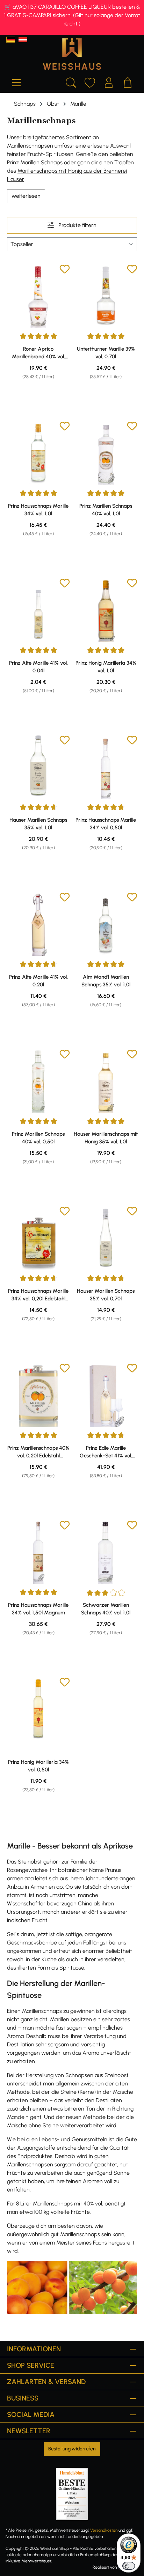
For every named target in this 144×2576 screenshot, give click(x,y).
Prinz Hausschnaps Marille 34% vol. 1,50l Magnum (38, 1609)
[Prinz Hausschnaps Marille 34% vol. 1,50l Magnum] (38, 1552)
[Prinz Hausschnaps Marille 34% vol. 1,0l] (38, 453)
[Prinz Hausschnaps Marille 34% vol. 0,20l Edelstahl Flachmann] (38, 1238)
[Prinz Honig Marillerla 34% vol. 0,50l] (38, 1709)
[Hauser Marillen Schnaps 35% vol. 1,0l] (38, 767)
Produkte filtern (77, 225)
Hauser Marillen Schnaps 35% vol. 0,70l (106, 1295)
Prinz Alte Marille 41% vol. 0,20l (38, 981)
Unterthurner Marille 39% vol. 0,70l (106, 353)
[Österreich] (23, 40)
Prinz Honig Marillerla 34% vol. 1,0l (106, 667)
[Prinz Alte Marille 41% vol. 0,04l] (38, 610)
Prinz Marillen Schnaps (35, 162)
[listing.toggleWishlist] (65, 270)
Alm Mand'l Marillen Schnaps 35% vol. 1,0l (106, 981)
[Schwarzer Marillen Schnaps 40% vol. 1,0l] (106, 1552)
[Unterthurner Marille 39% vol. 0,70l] (106, 296)
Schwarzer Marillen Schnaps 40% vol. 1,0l (106, 1609)
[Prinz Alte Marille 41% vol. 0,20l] (38, 924)
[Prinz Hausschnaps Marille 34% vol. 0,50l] (106, 767)
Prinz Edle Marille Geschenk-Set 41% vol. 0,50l (106, 1452)
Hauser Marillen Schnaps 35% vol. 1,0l (38, 824)
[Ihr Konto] (109, 82)
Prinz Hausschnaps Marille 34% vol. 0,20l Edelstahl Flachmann (38, 1295)
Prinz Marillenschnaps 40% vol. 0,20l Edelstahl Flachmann (38, 1452)
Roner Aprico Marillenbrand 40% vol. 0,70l (38, 353)
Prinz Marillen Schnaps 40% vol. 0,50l (38, 1138)
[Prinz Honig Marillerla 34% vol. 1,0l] (106, 610)
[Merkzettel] (90, 82)
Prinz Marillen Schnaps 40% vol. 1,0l (106, 510)
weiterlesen (26, 196)
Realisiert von (105, 2567)
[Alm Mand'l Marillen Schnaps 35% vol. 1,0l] (106, 924)
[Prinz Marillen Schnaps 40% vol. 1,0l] (106, 453)
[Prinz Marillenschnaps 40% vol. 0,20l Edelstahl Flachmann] (38, 1395)
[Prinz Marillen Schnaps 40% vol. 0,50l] (38, 1081)
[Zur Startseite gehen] (72, 54)
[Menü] (16, 82)
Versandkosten (104, 2530)
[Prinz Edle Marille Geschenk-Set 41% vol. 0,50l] (106, 1395)
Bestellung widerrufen (72, 2449)
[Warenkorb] (128, 82)
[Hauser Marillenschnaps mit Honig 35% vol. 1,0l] (106, 1081)
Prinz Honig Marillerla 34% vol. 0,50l (38, 1766)
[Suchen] (71, 82)
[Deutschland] (11, 40)
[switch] (129, 2566)
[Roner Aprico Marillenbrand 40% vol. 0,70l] (38, 296)
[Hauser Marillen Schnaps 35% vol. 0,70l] (106, 1238)
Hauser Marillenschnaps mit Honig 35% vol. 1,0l (106, 1138)
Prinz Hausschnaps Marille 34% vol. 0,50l (106, 824)
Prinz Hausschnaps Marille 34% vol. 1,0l (38, 510)
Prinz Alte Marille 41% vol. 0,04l (38, 667)
